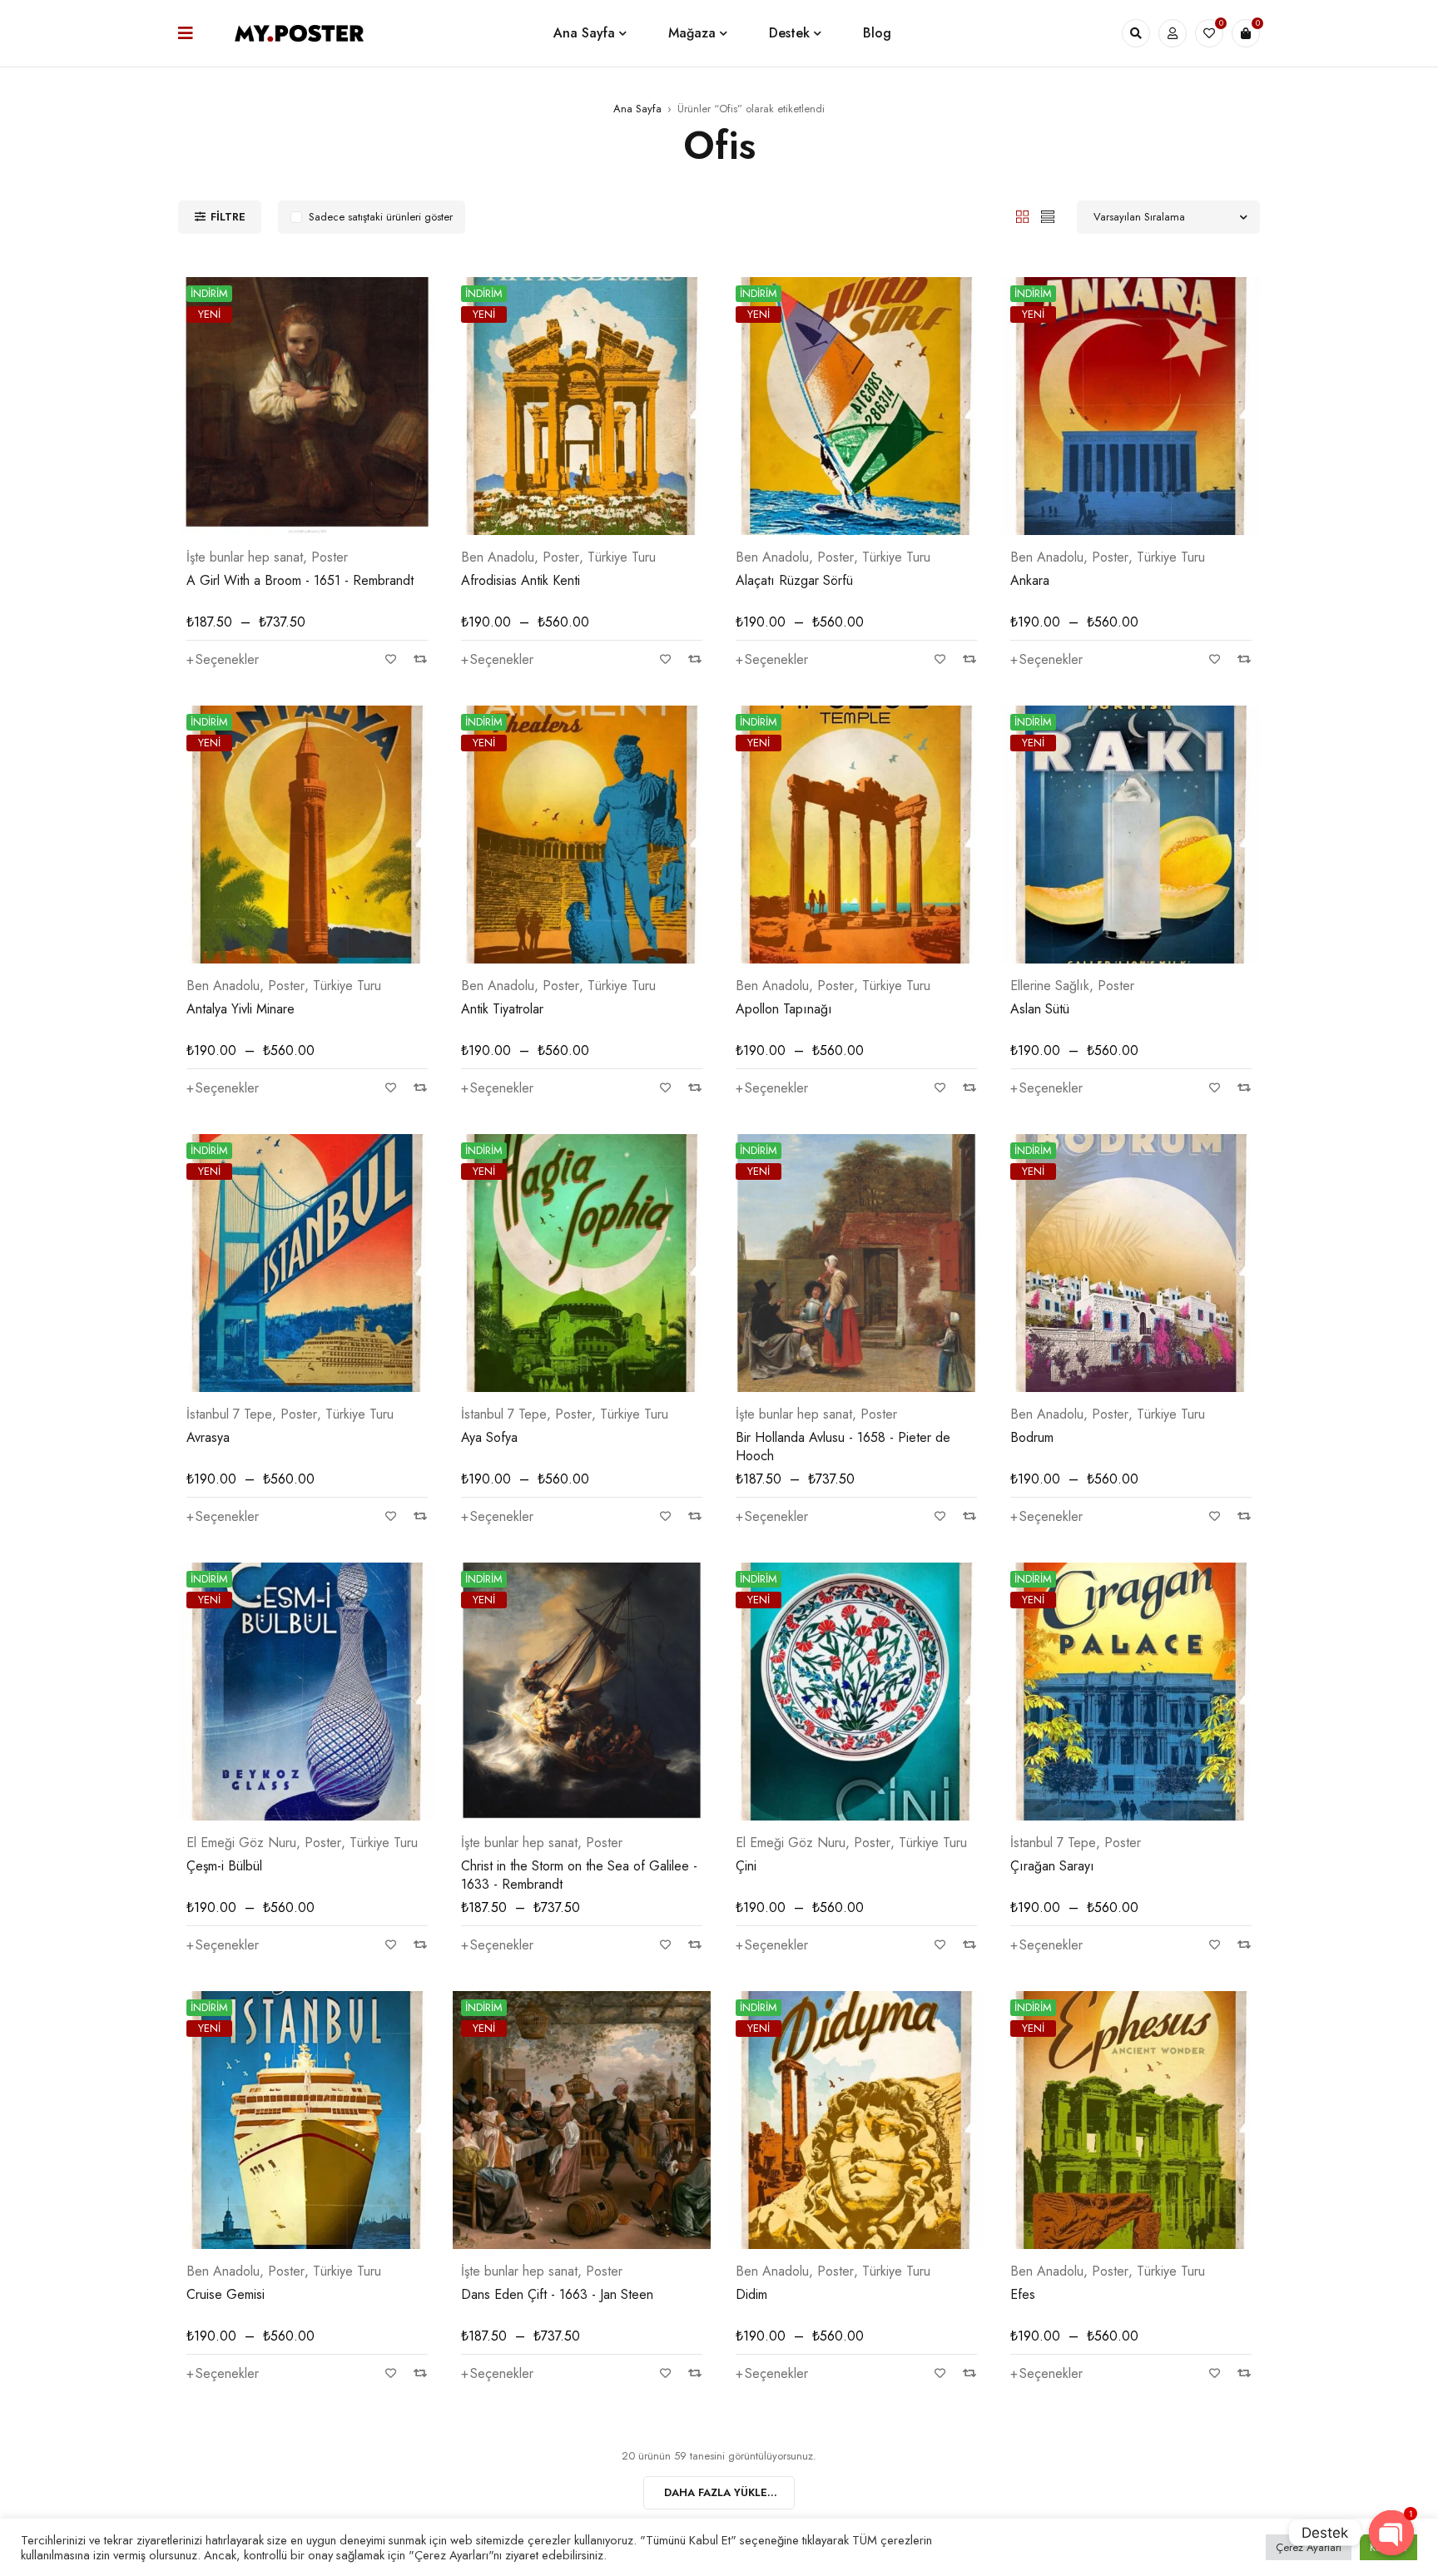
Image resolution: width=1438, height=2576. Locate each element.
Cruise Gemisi (226, 2294)
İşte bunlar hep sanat (245, 557)
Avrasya (208, 1437)
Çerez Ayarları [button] (1309, 2547)
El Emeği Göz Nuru (241, 1843)
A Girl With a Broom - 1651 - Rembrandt (300, 580)
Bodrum (1032, 1437)
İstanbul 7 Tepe (229, 1414)
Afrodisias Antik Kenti (521, 580)
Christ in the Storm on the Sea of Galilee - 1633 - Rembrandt (579, 1875)
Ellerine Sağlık (1050, 986)
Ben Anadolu (498, 557)
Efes (1023, 2294)
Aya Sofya (489, 1437)
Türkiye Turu (622, 557)
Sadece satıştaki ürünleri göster (381, 217)
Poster (330, 557)
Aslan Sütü (1040, 1009)
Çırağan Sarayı (1052, 1866)
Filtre (228, 217)
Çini (746, 1866)
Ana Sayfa (637, 109)
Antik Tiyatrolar (502, 1009)
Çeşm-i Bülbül (224, 1866)
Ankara (1030, 580)
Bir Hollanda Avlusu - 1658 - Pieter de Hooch (843, 1447)
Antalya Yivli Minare (240, 1009)
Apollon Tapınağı (784, 1009)
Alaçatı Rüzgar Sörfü (794, 580)
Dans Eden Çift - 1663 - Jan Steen (557, 2294)
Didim (751, 2294)
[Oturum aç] (1173, 33)
